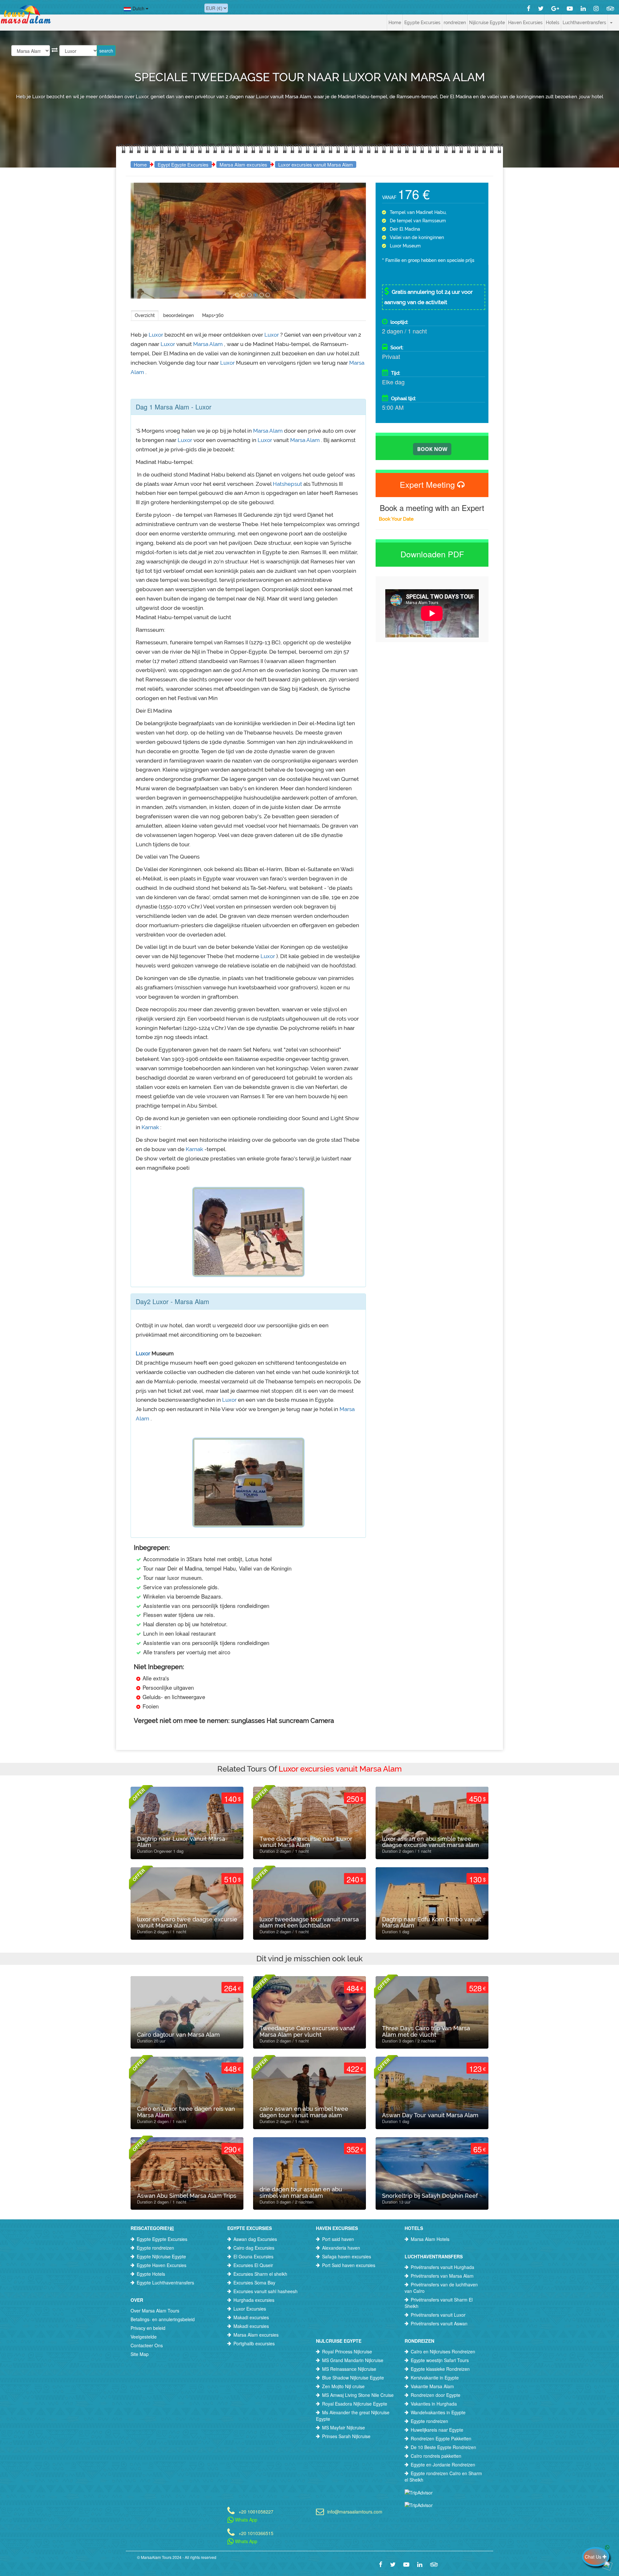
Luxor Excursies (250, 2309)
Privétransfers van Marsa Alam (442, 2276)
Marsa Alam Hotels (430, 2239)
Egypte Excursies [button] (422, 23)
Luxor (157, 335)
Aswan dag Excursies (255, 2239)
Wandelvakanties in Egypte (438, 2412)
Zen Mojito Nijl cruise (343, 2386)
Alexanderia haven (341, 2248)
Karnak (151, 1127)
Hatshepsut (288, 484)
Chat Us (594, 2557)
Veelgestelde (144, 2337)
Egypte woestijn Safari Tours (440, 2360)
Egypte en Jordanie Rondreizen (443, 2465)
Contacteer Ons (147, 2345)
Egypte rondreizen (155, 2248)
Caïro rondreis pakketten (436, 2456)
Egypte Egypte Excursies (162, 2239)
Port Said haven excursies (349, 2265)
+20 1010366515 (256, 2533)
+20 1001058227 (256, 2511)
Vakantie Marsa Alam (432, 2386)
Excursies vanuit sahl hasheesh (265, 2291)
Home (395, 23)
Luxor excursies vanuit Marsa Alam (316, 164)
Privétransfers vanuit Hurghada (442, 2267)
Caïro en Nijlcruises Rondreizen (443, 2351)
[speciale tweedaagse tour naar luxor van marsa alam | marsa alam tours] (237, 295)
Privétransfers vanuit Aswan (439, 2323)
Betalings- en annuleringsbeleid (163, 2319)
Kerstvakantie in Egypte (435, 2378)
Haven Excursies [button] (525, 23)
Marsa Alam (209, 344)
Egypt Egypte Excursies (183, 164)
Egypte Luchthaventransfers (165, 2283)
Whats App (246, 2520)
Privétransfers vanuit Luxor (438, 2315)
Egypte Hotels (151, 2274)
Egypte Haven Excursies (162, 2265)
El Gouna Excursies (253, 2256)
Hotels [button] (553, 23)
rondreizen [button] (455, 23)
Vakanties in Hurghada (434, 2404)
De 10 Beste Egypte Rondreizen (443, 2447)
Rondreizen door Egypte (436, 2395)
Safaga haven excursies (347, 2256)
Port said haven (338, 2239)
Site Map (140, 2354)
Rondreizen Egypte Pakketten (441, 2438)
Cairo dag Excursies (254, 2248)
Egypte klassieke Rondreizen (440, 2369)
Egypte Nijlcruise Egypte (161, 2256)
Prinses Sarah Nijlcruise (346, 2436)
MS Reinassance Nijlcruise (349, 2369)
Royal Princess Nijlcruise (347, 2351)
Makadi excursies (251, 2317)
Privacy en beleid (148, 2328)
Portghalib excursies (254, 2343)
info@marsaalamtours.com (355, 2511)
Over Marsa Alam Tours (155, 2311)
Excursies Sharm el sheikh (260, 2274)
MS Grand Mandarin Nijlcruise (353, 2360)
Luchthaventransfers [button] (584, 23)
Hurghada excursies (254, 2300)
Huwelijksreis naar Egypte (437, 2430)
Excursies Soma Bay (254, 2283)
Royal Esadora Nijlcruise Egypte (355, 2404)
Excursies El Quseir (253, 2265)
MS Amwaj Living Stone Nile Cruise (358, 2395)
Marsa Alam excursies (243, 164)
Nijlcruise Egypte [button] (487, 23)
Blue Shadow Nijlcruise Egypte (353, 2378)
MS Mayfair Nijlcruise (344, 2427)
